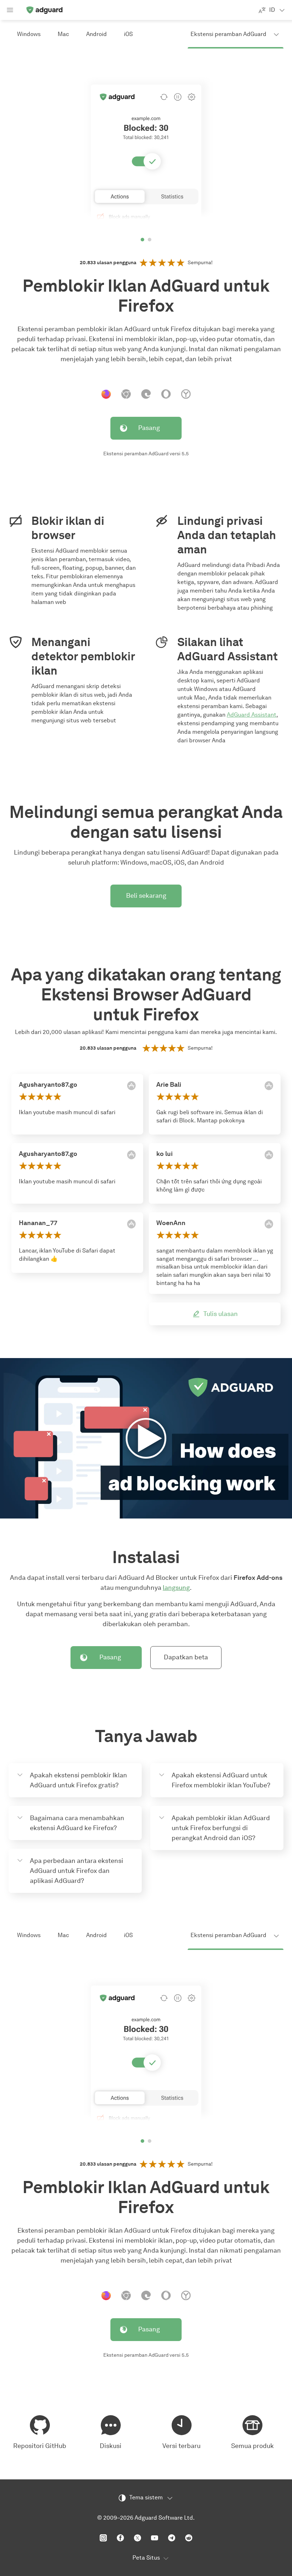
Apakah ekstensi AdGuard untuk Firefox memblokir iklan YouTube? (221, 1780)
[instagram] (103, 2538)
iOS (128, 34)
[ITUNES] (131, 1086)
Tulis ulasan (221, 1314)
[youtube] (155, 2538)
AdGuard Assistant (252, 715)
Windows (29, 34)
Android (97, 34)
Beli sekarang (146, 896)
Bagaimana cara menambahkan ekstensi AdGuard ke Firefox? (77, 1823)
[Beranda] (44, 10)
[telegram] (172, 2538)
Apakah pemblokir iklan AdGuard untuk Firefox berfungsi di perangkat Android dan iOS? (221, 1828)
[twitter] (137, 2538)
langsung (176, 1588)
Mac (63, 34)
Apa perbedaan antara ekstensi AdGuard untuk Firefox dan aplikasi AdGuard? (77, 1871)
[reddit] (189, 2538)
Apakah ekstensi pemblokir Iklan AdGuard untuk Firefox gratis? (79, 1780)
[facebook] (120, 2538)
